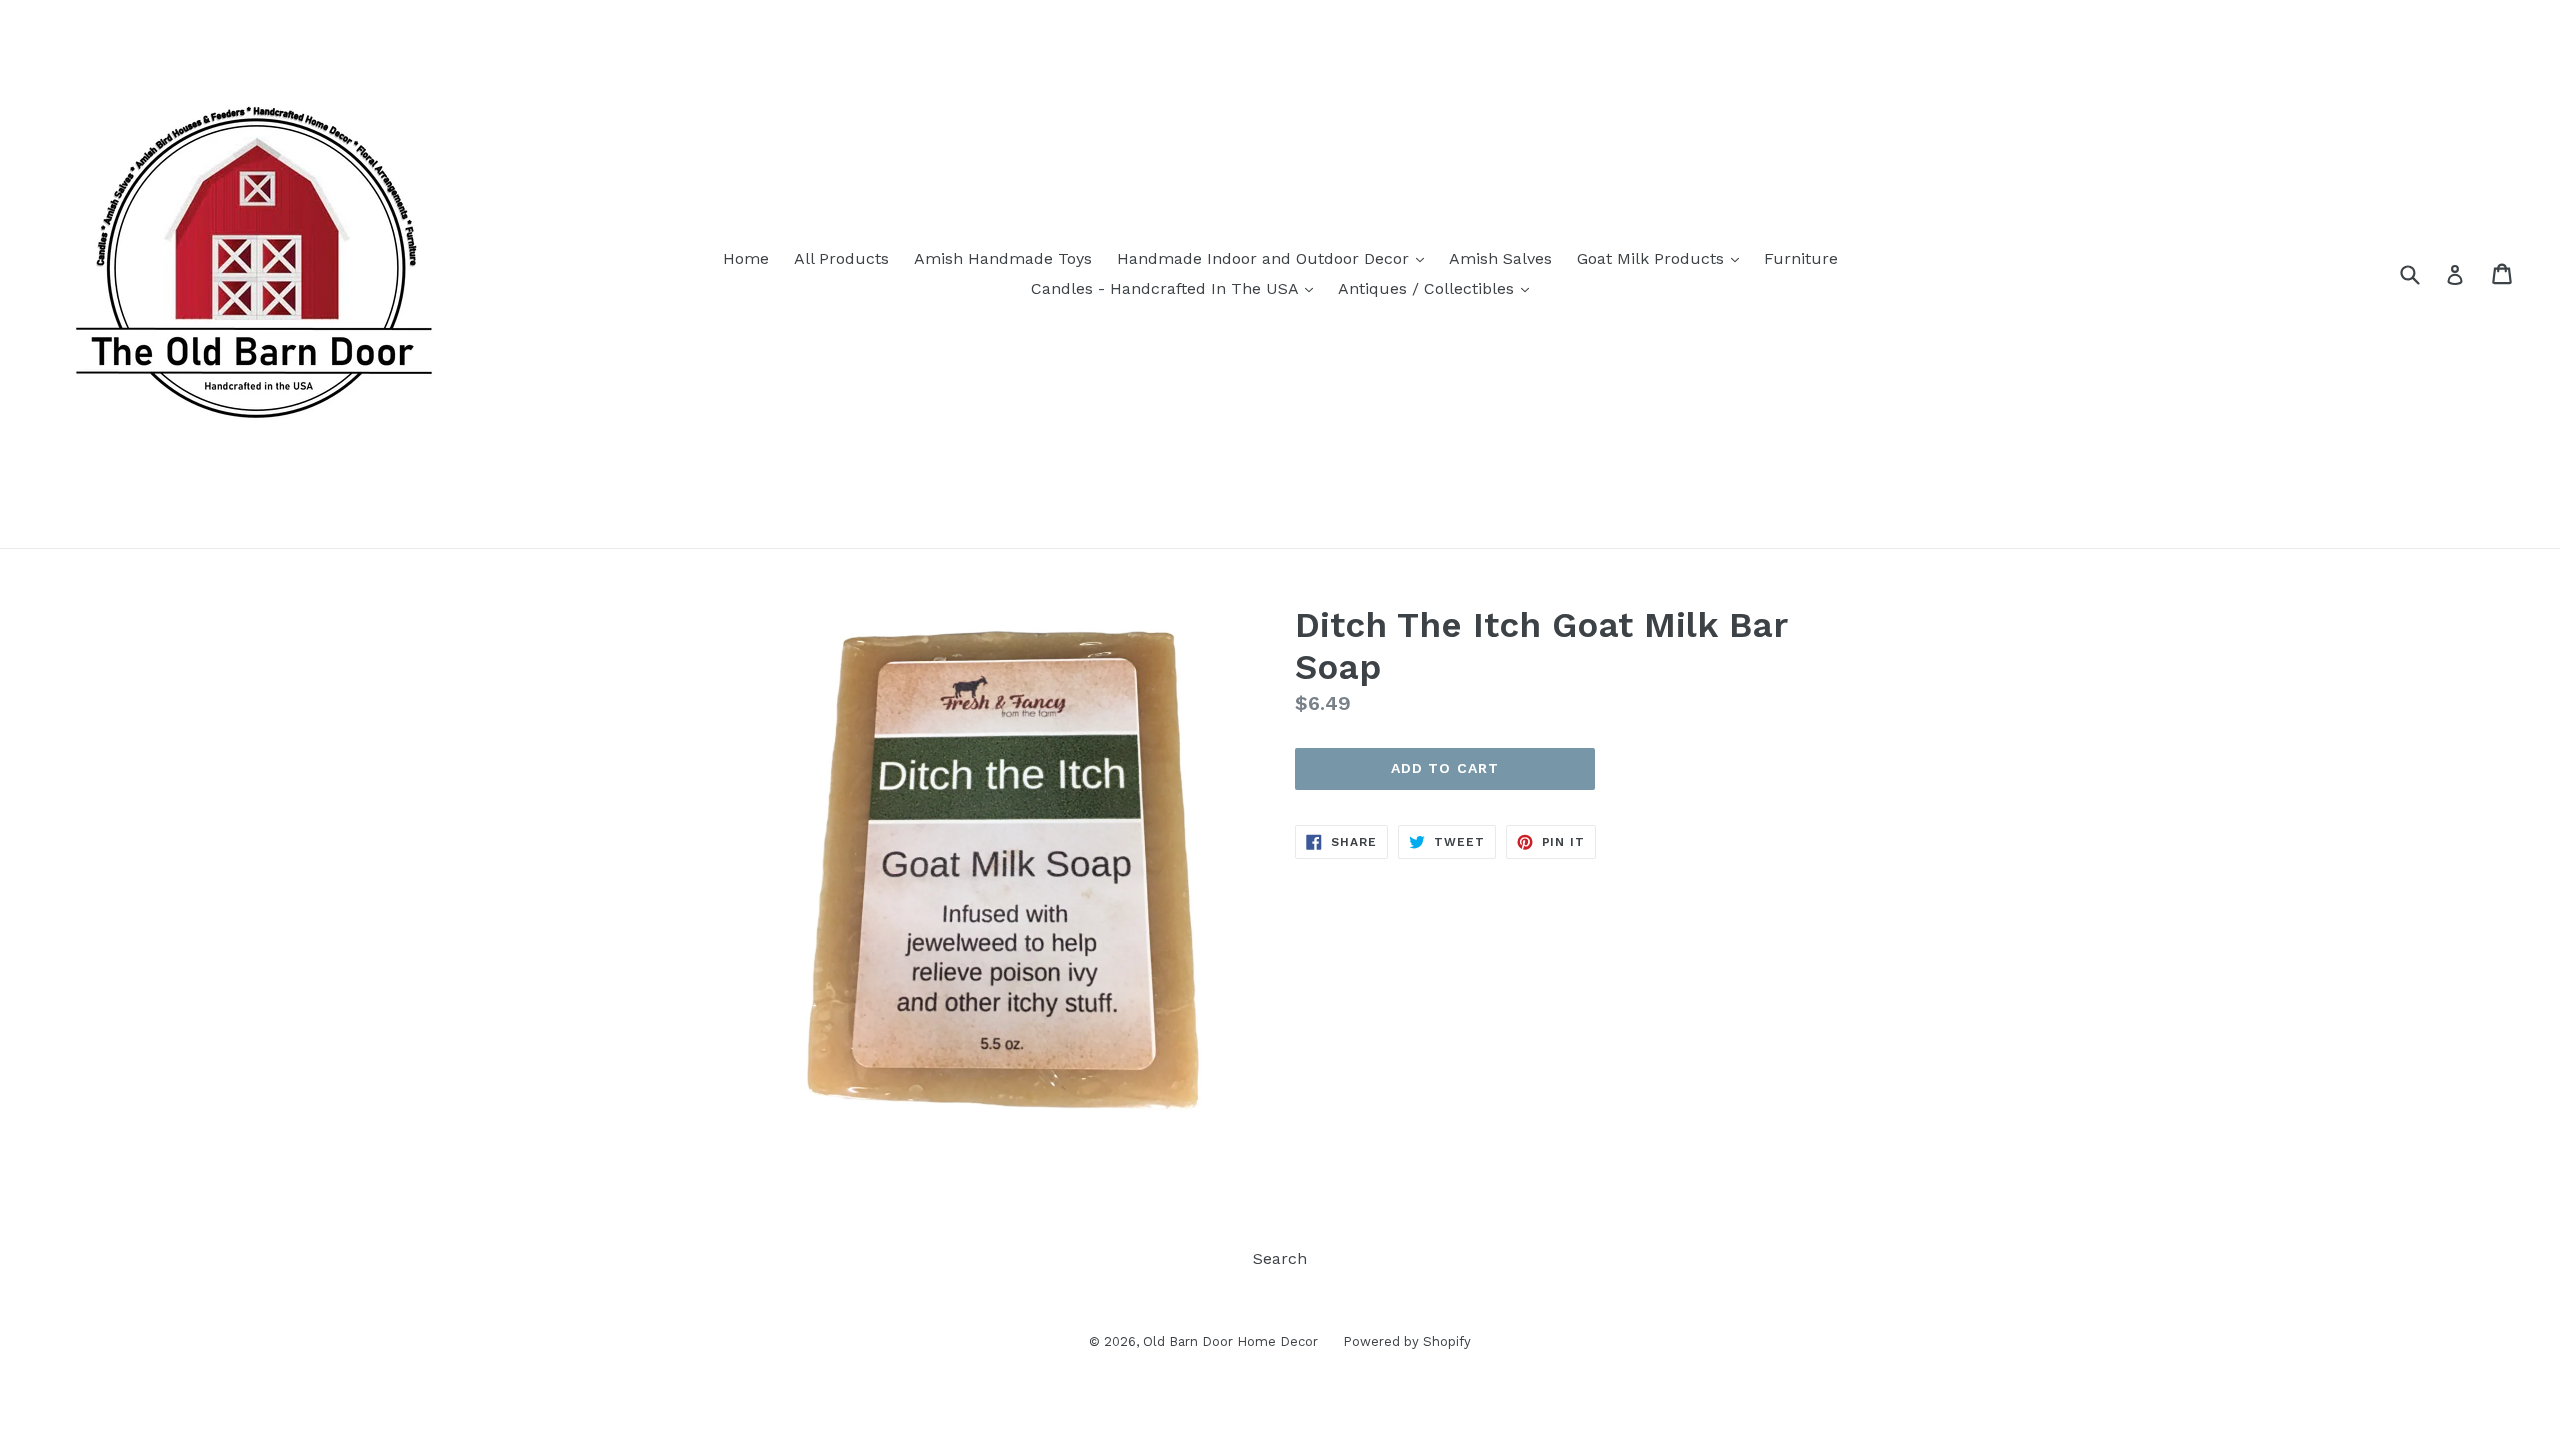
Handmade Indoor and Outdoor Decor (1275, 258)
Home (746, 258)
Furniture (1801, 258)
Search (1280, 1258)
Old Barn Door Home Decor (1230, 1341)
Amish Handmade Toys (1003, 258)
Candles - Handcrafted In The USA (1177, 288)
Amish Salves (1500, 258)
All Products (841, 258)
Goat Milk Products (1663, 258)
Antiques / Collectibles (1438, 288)
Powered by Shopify (1407, 1341)
